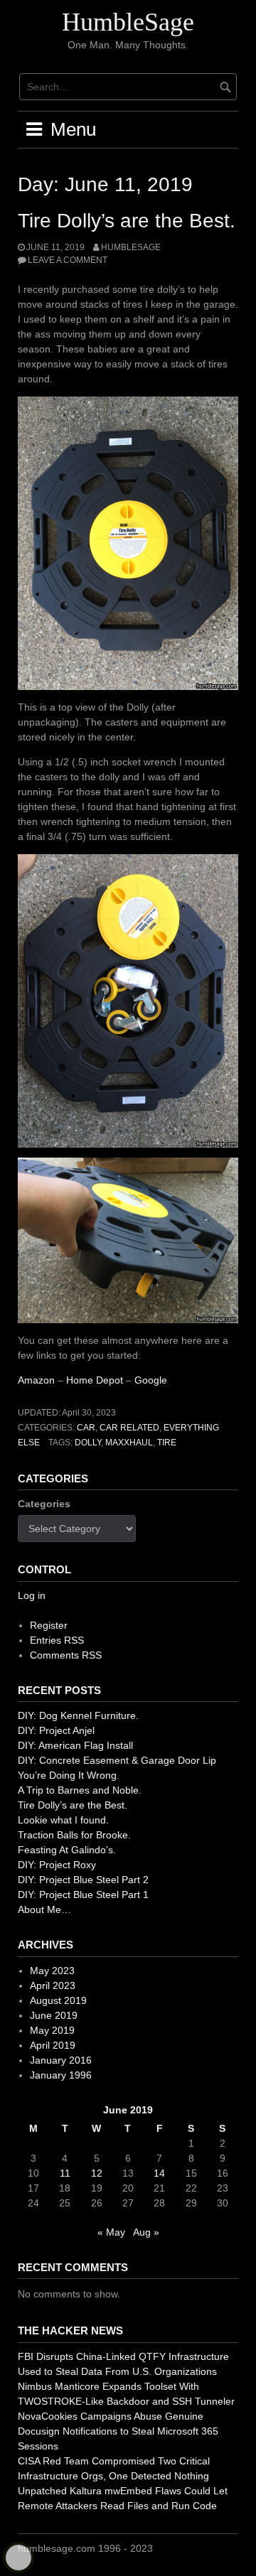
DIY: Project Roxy (57, 1865)
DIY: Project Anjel (56, 1730)
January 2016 (61, 2060)
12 (97, 2173)
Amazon (36, 1380)
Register (49, 1625)
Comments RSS (66, 1655)
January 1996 (61, 2075)
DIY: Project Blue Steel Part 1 (83, 1895)
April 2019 (53, 2045)
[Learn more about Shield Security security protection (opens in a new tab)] (18, 2558)
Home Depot (95, 1380)
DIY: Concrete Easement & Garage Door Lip (117, 1760)
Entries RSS (57, 1640)
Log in (32, 1595)
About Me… (44, 1909)
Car (86, 1428)
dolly (88, 1443)
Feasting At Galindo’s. (67, 1850)
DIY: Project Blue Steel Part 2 (83, 1880)
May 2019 (52, 2030)
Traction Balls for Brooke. (74, 1835)
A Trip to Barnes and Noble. (80, 1790)
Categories (44, 1504)
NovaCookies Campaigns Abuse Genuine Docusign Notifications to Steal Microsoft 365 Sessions (118, 2431)
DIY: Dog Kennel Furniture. (78, 1715)
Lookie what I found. (63, 1820)
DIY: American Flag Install (75, 1745)
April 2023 (53, 1985)
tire (167, 1443)
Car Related (129, 1428)
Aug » (146, 2232)
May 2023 (52, 1971)
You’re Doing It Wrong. (69, 1775)
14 (159, 2173)
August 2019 (58, 2000)
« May (111, 2232)
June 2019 (54, 2015)
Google (151, 1380)
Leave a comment (68, 260)
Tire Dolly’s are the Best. (127, 221)
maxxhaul (129, 1443)
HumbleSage (128, 22)
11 (65, 2173)
